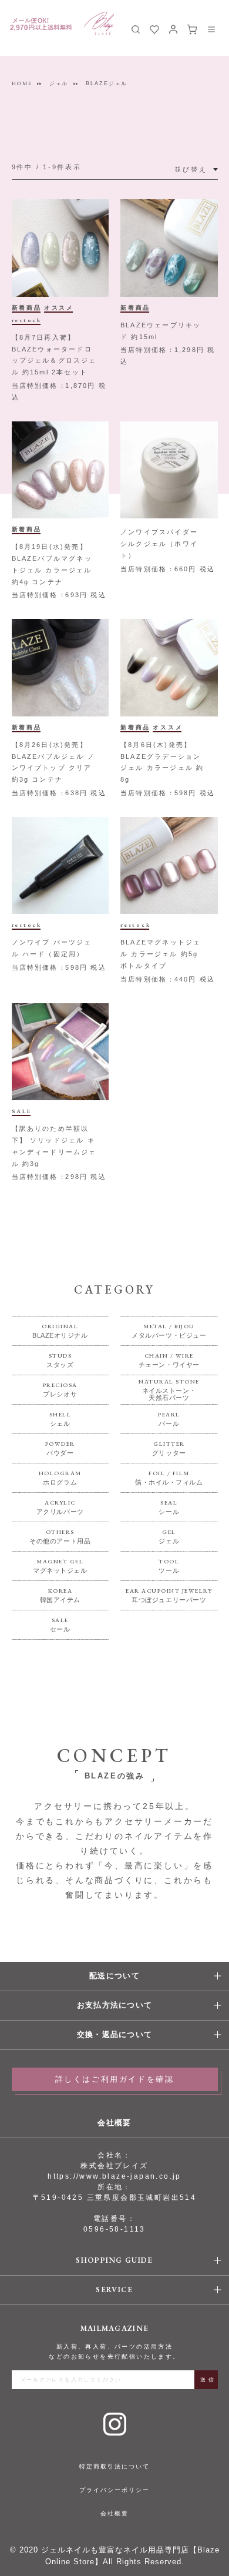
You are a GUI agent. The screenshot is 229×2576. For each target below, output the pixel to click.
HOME (22, 83)
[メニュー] (211, 29)
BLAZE (99, 23)
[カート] (192, 29)
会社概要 (114, 2513)
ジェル (58, 83)
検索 (136, 29)
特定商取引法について (114, 2466)
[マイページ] (173, 29)
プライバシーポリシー (114, 2490)
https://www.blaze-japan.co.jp (114, 2176)
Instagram (115, 2424)
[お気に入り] (154, 29)
